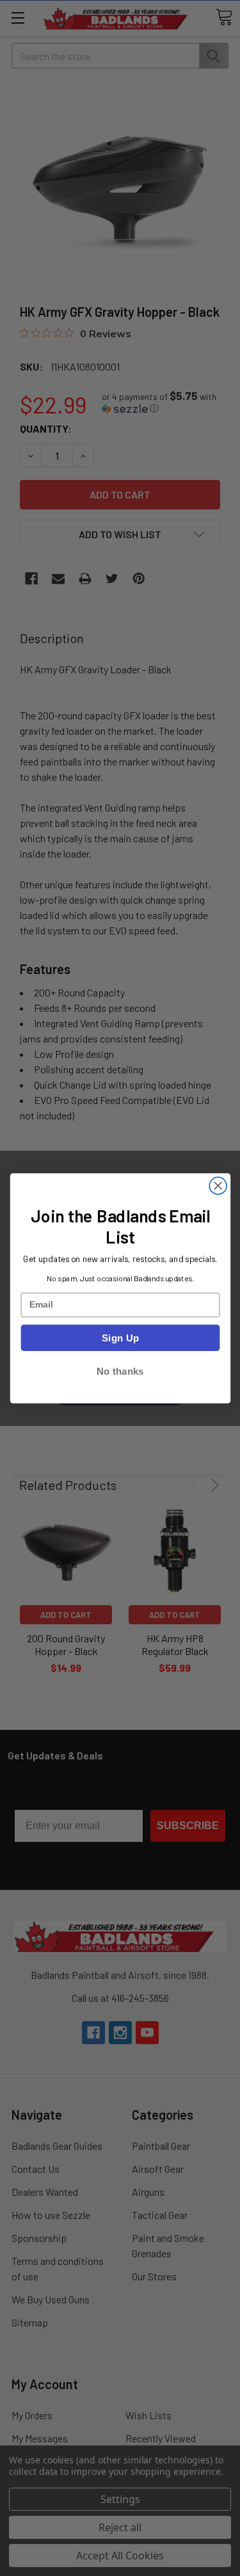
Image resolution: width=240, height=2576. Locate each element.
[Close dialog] (218, 1186)
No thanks (120, 1371)
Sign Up (120, 1337)
